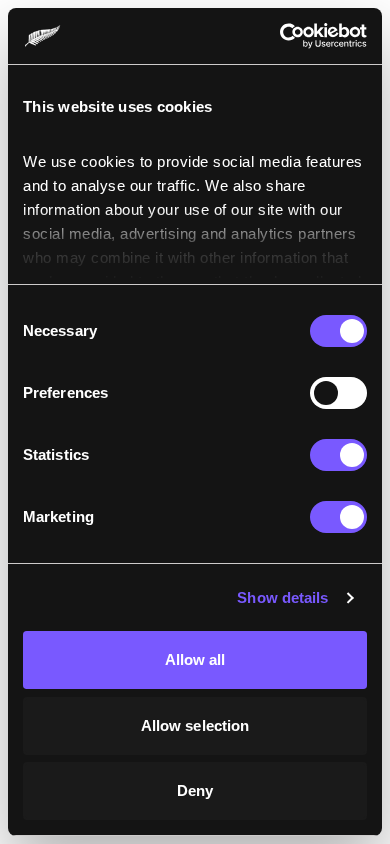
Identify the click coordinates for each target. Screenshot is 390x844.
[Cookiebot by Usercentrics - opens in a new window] (280, 36)
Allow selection (195, 725)
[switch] (338, 393)
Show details (282, 597)
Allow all (195, 659)
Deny (195, 790)
